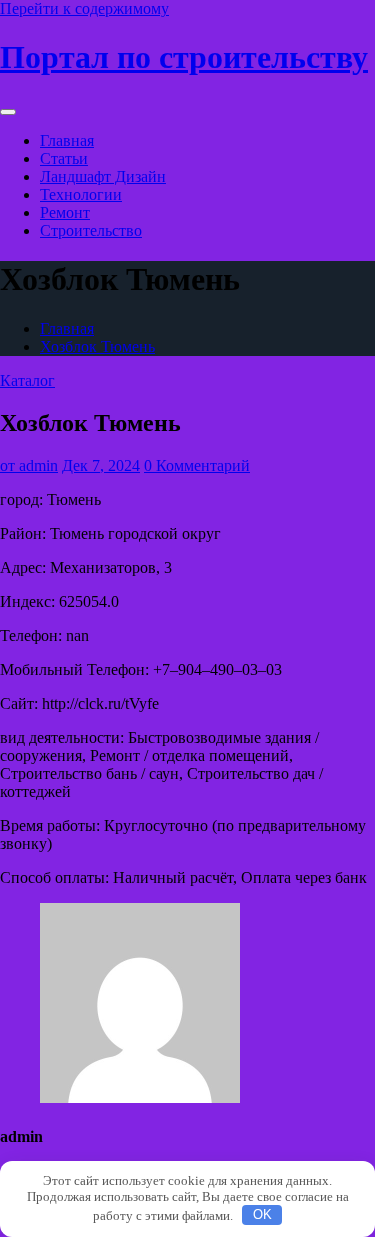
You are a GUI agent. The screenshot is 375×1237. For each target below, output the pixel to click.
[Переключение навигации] (8, 112)
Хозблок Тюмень (97, 346)
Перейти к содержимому (84, 8)
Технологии (81, 194)
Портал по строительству (184, 57)
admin (29, 465)
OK (262, 1214)
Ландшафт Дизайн (103, 176)
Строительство (91, 230)
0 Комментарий (197, 465)
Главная (67, 140)
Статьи (64, 158)
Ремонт (65, 212)
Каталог (27, 380)
